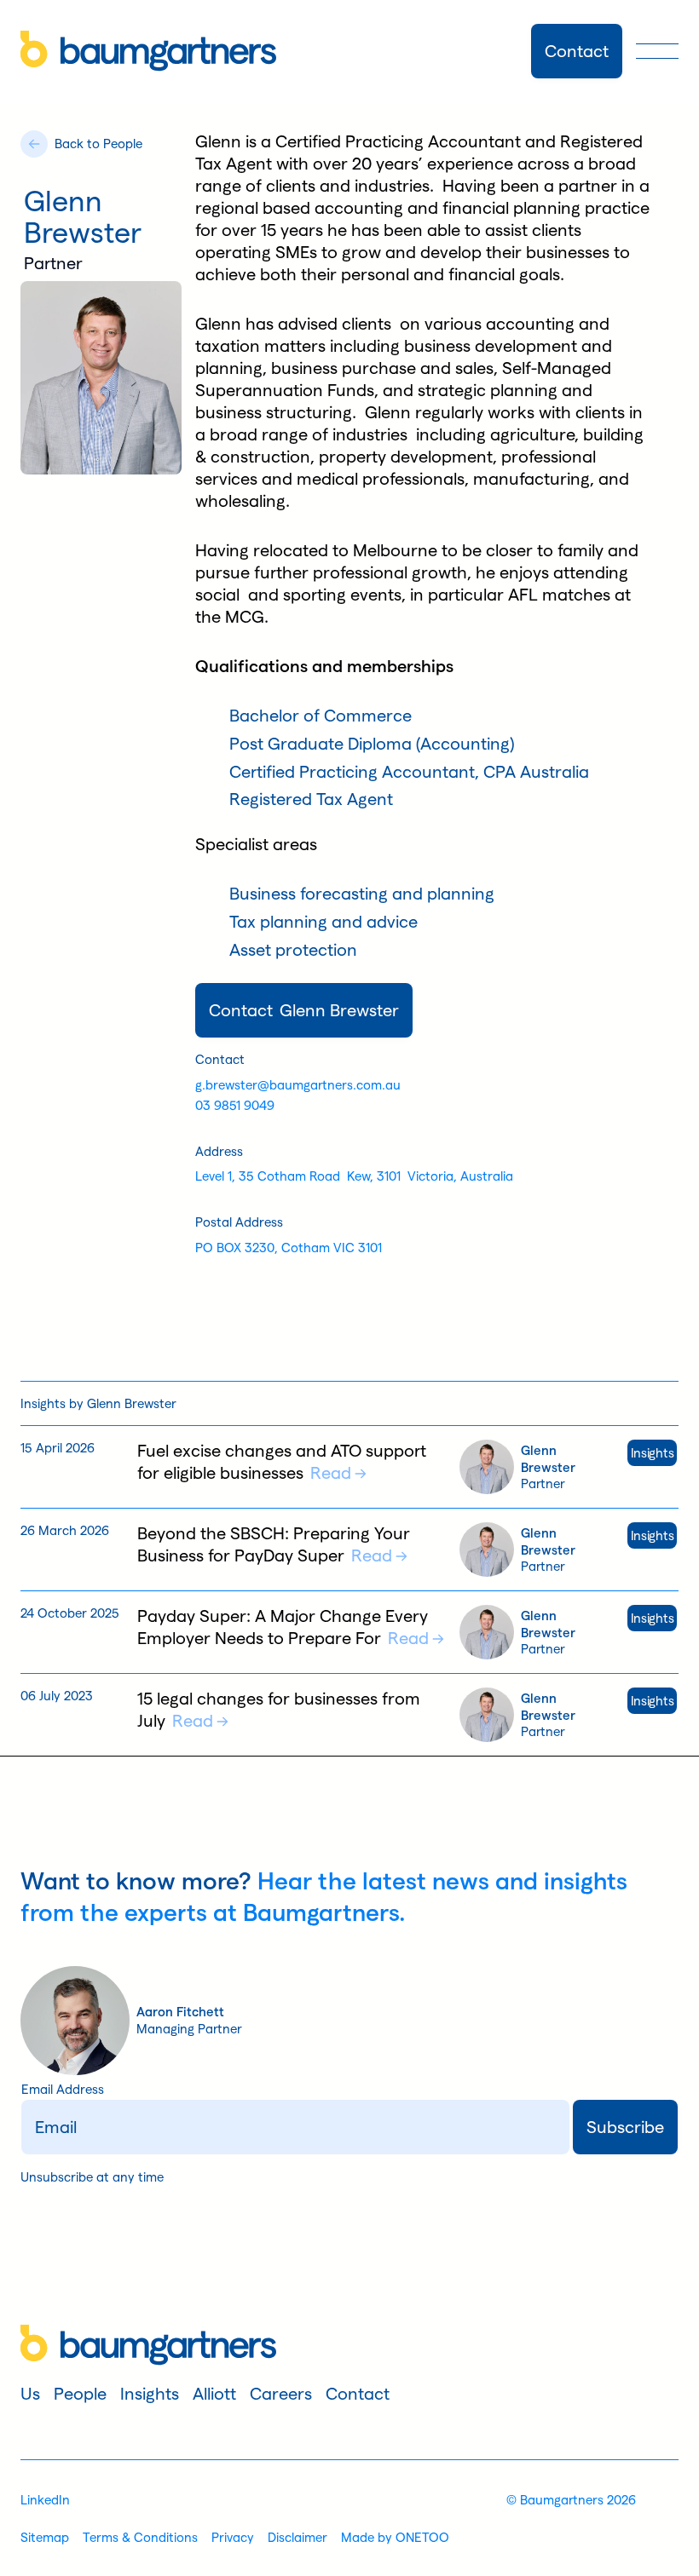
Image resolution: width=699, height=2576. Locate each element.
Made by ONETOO (395, 2537)
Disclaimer (298, 2537)
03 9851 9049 (235, 1105)
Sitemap (45, 2537)
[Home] (148, 51)
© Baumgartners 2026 (571, 2500)
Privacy (233, 2537)
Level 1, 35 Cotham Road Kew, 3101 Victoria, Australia (354, 1176)
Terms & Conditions (140, 2537)
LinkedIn (45, 2500)
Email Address (63, 2090)
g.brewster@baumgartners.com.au (298, 1085)
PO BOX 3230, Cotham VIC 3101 (289, 1248)
